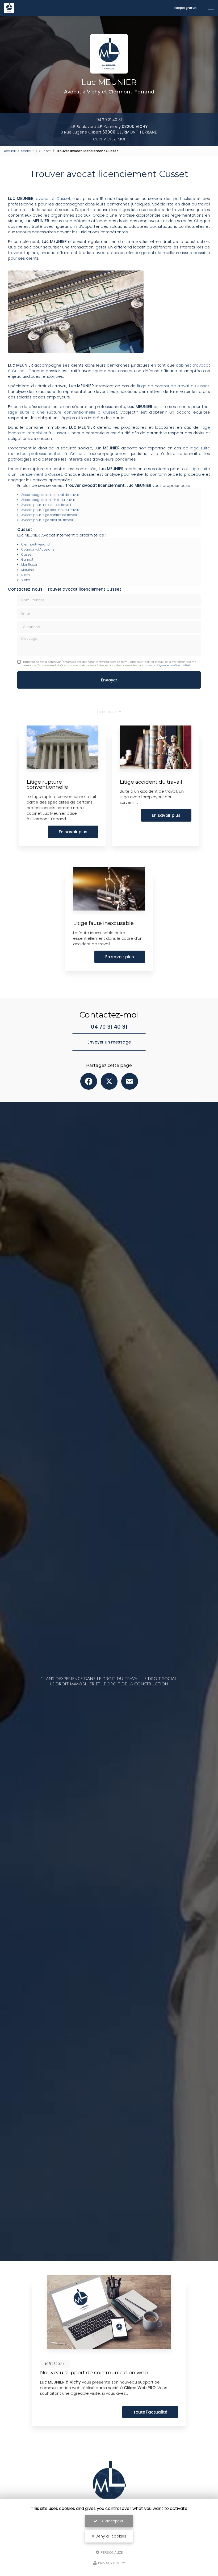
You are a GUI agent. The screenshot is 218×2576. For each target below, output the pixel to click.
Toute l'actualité (150, 2412)
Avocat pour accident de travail (46, 505)
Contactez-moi (109, 139)
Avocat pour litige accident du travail (50, 510)
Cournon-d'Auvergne (38, 549)
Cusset (45, 151)
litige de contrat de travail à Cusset (173, 386)
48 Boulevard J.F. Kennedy (109, 126)
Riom (26, 575)
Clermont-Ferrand (35, 544)
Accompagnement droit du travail (48, 500)
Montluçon (30, 564)
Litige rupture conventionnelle (47, 784)
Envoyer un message (109, 1042)
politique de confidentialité (171, 665)
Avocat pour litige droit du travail (47, 520)
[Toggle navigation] (211, 8)
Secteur (27, 151)
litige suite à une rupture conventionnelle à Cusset (63, 412)
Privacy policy (111, 2563)
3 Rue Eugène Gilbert (109, 132)
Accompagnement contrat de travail (50, 495)
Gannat (27, 559)
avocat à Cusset (53, 198)
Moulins (28, 570)
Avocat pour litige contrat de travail (49, 515)
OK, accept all (111, 2521)
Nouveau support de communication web (94, 2372)
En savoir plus (73, 832)
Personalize (111, 2552)
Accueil (10, 151)
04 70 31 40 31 (109, 120)
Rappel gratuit (185, 8)
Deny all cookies (110, 2536)
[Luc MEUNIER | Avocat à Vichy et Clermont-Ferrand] (9, 8)
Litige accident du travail (151, 782)
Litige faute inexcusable (103, 923)
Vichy (26, 580)
